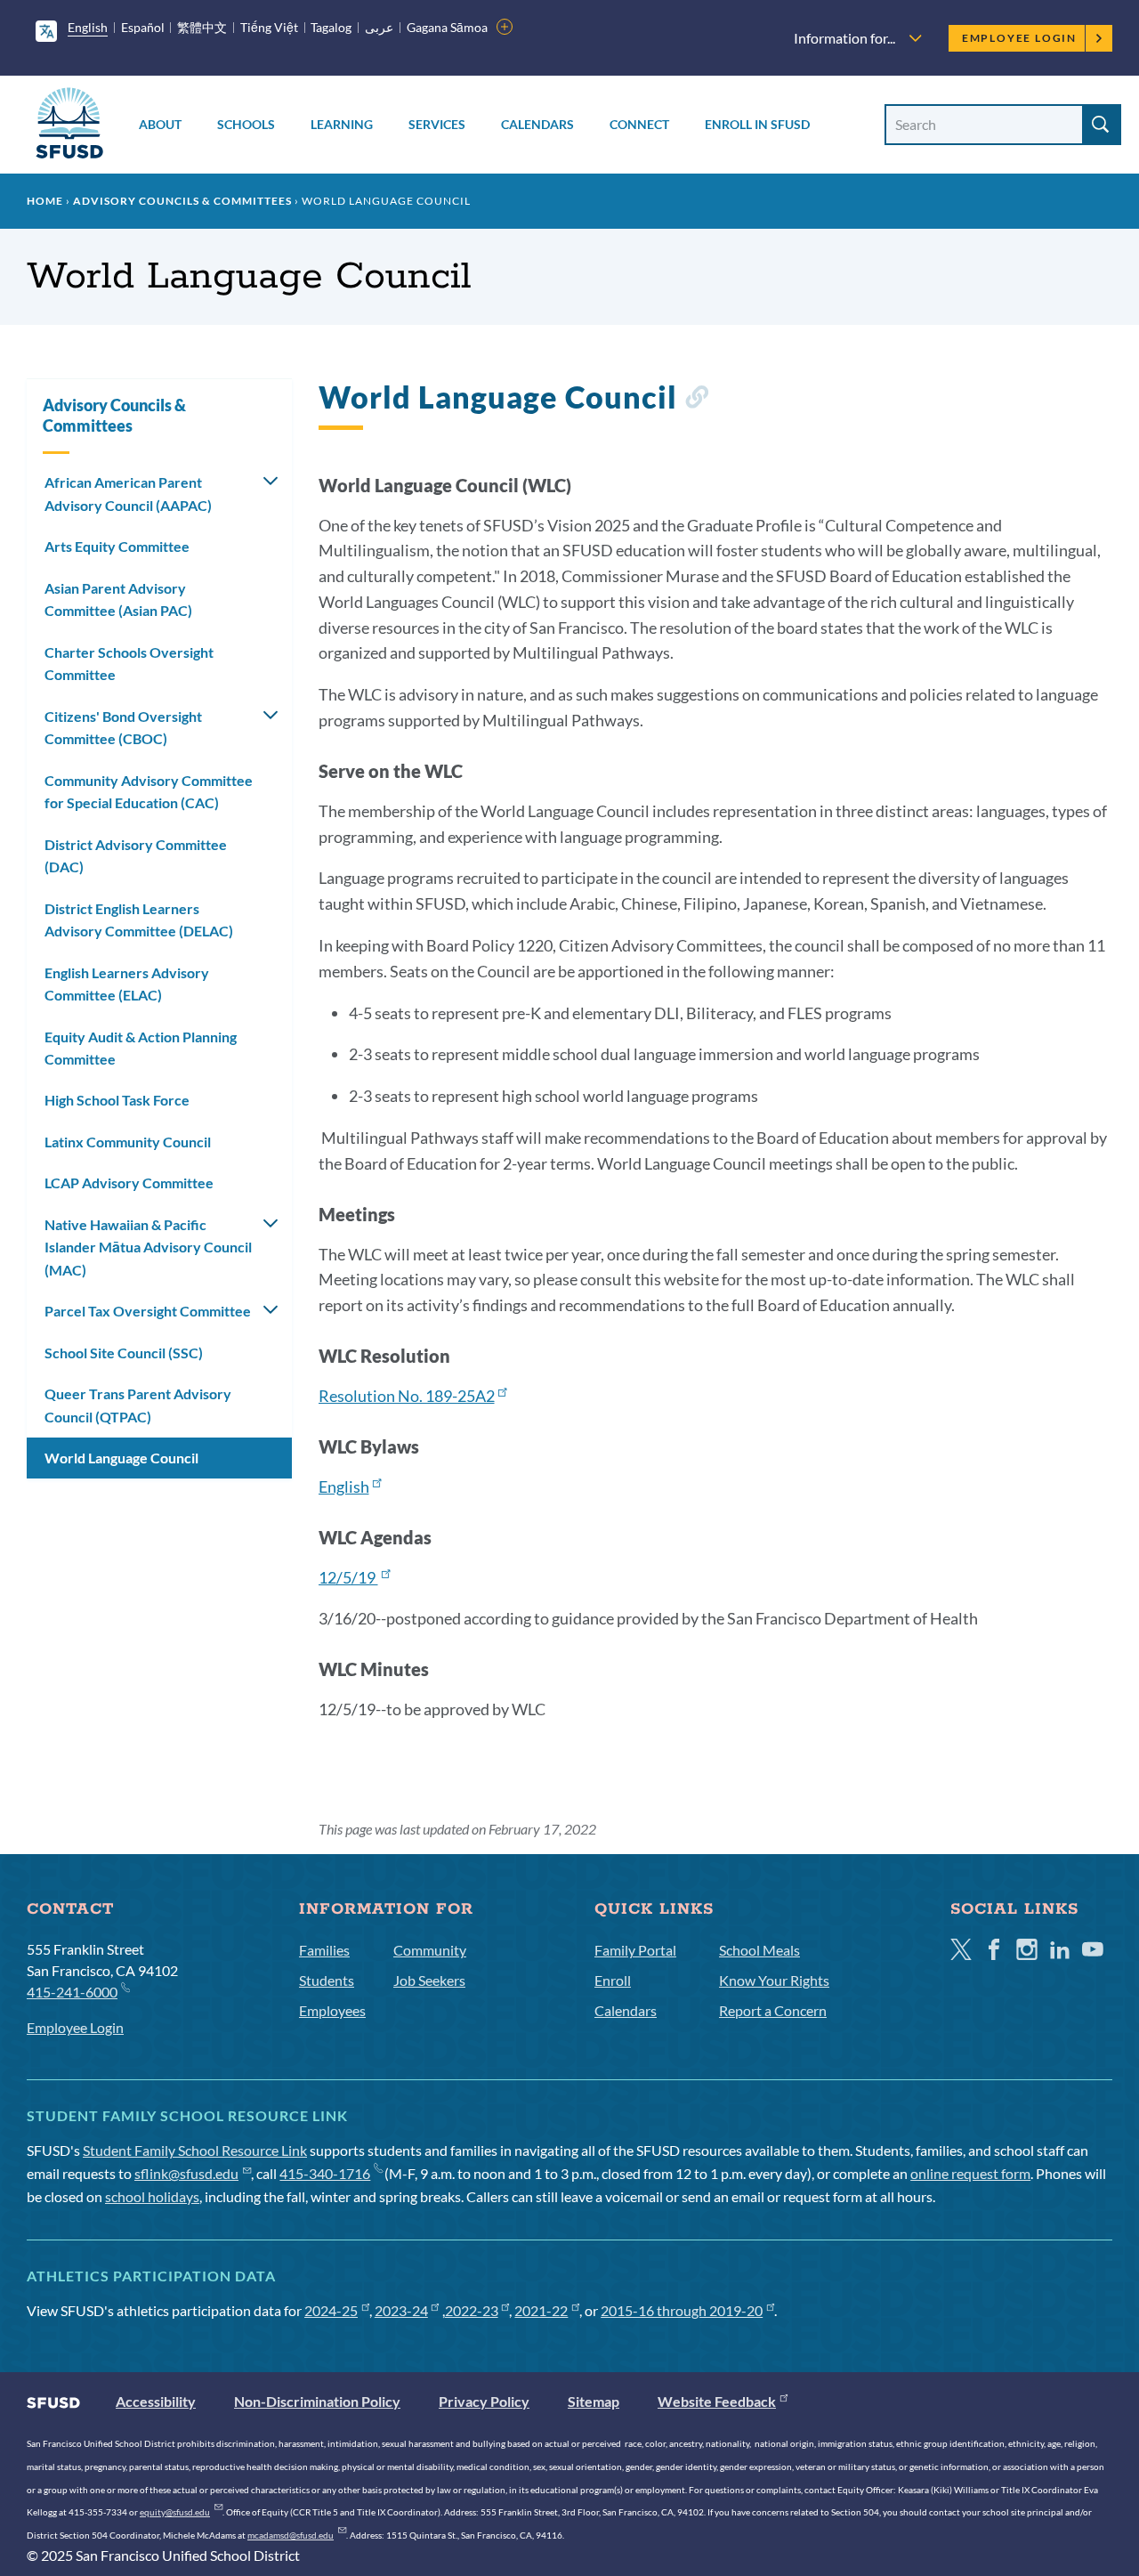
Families (324, 1950)
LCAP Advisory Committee (129, 1183)
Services (437, 124)
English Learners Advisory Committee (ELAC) (127, 984)
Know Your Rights (774, 1980)
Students (327, 1980)
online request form (970, 2173)
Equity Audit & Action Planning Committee (141, 1048)
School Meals (759, 1950)
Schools (246, 124)
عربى (379, 27)
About (160, 124)
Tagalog (331, 27)
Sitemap (594, 2401)
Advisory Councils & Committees (182, 201)
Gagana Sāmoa (447, 27)
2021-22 (541, 2310)
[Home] (69, 126)
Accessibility (156, 2401)
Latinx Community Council (128, 1142)
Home (45, 201)
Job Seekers (429, 1980)
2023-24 (401, 2310)
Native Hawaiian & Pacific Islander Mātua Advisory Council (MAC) (148, 1247)
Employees (332, 2010)
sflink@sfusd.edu (186, 2173)
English (88, 27)
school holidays (152, 2196)
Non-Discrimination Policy (317, 2401)
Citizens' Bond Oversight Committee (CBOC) (123, 728)
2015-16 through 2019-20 (682, 2310)
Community (430, 1950)
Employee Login (1019, 38)
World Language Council (121, 1458)
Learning (342, 124)
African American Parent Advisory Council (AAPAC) (128, 494)
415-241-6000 (72, 1992)
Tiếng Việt (269, 27)
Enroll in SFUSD (757, 124)
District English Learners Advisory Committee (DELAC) (139, 920)
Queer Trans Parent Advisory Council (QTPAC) (138, 1405)
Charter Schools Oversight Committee (129, 664)
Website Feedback (717, 2401)
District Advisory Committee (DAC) (136, 856)
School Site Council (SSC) (124, 1353)
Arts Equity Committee (117, 546)
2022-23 (472, 2310)
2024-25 (331, 2310)
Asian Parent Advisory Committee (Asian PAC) (118, 599)
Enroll (613, 1980)
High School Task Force (117, 1100)
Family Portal (635, 1950)
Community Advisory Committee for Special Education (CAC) (149, 792)
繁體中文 (202, 27)
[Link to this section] (696, 400)
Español (143, 27)
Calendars (537, 124)
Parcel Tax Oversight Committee (148, 1311)
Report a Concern (773, 2010)
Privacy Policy (484, 2401)
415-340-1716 (325, 2173)
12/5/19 (348, 1577)
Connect (639, 124)
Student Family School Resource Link (195, 2150)
